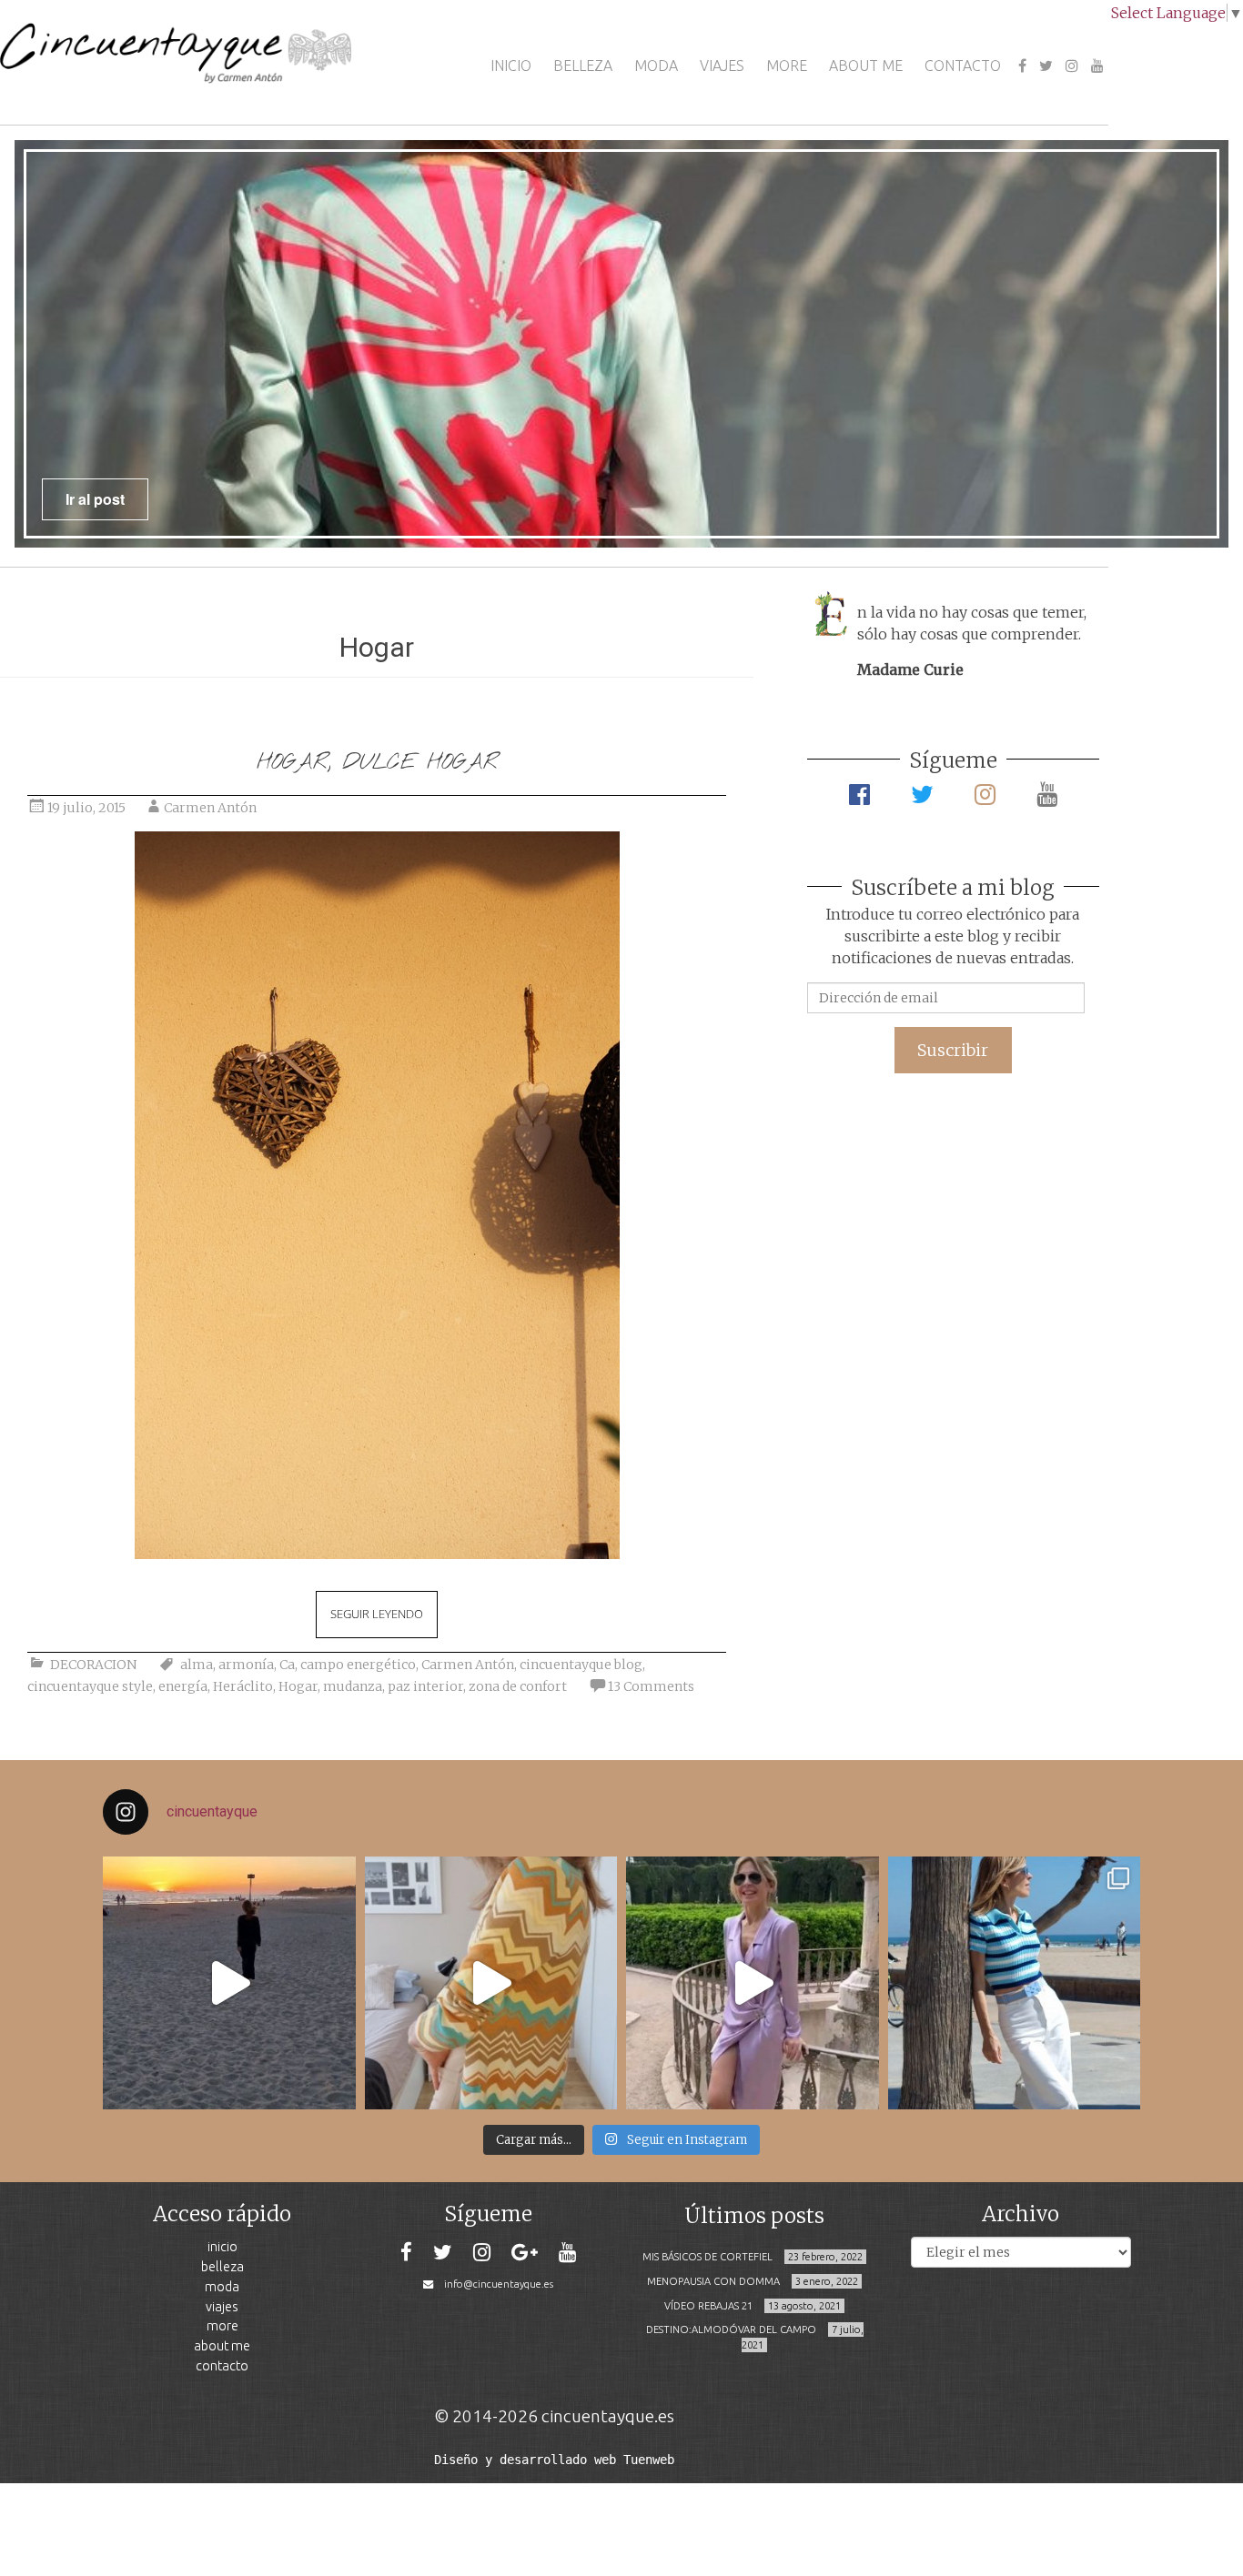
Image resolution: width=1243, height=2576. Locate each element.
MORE (787, 65)
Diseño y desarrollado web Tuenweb (554, 2460)
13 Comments (651, 1686)
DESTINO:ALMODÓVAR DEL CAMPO (731, 2329)
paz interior (425, 1686)
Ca (287, 1665)
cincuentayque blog (581, 1665)
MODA (656, 65)
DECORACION (93, 1665)
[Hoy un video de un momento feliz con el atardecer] (229, 1983)
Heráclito (243, 1686)
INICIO (511, 65)
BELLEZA (583, 65)
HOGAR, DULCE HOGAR (377, 763)
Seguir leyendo (377, 1614)
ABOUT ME (866, 65)
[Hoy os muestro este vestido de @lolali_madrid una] (753, 1983)
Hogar (298, 1686)
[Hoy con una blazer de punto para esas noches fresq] (491, 1983)
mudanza (353, 1686)
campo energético (358, 1665)
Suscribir (953, 1050)
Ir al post (95, 499)
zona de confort (518, 1686)
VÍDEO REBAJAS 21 (708, 2306)
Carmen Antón (210, 808)
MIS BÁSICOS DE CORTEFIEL (707, 2257)
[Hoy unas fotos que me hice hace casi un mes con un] (1015, 1983)
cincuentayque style (90, 1686)
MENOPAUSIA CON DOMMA (713, 2281)
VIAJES (722, 65)
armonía (246, 1665)
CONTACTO (963, 65)
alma (197, 1665)
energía (183, 1686)
